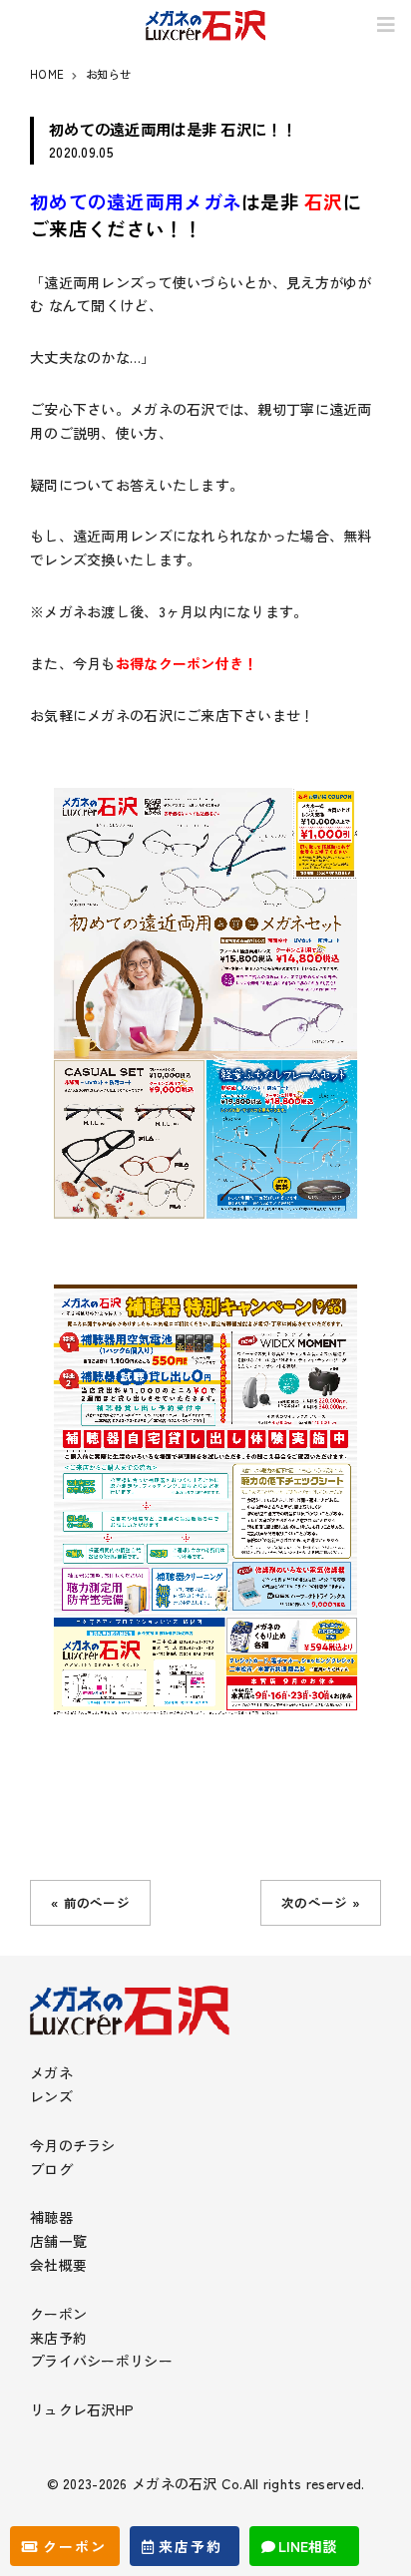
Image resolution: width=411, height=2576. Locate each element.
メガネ (51, 2072)
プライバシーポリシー (101, 2361)
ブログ (51, 2169)
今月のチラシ (73, 2145)
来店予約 (58, 2338)
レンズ (51, 2096)
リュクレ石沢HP (82, 2409)
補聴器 (51, 2217)
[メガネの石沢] (205, 25)
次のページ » (321, 1902)
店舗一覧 (58, 2241)
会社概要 (58, 2265)
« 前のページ (90, 1902)
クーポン (58, 2314)
